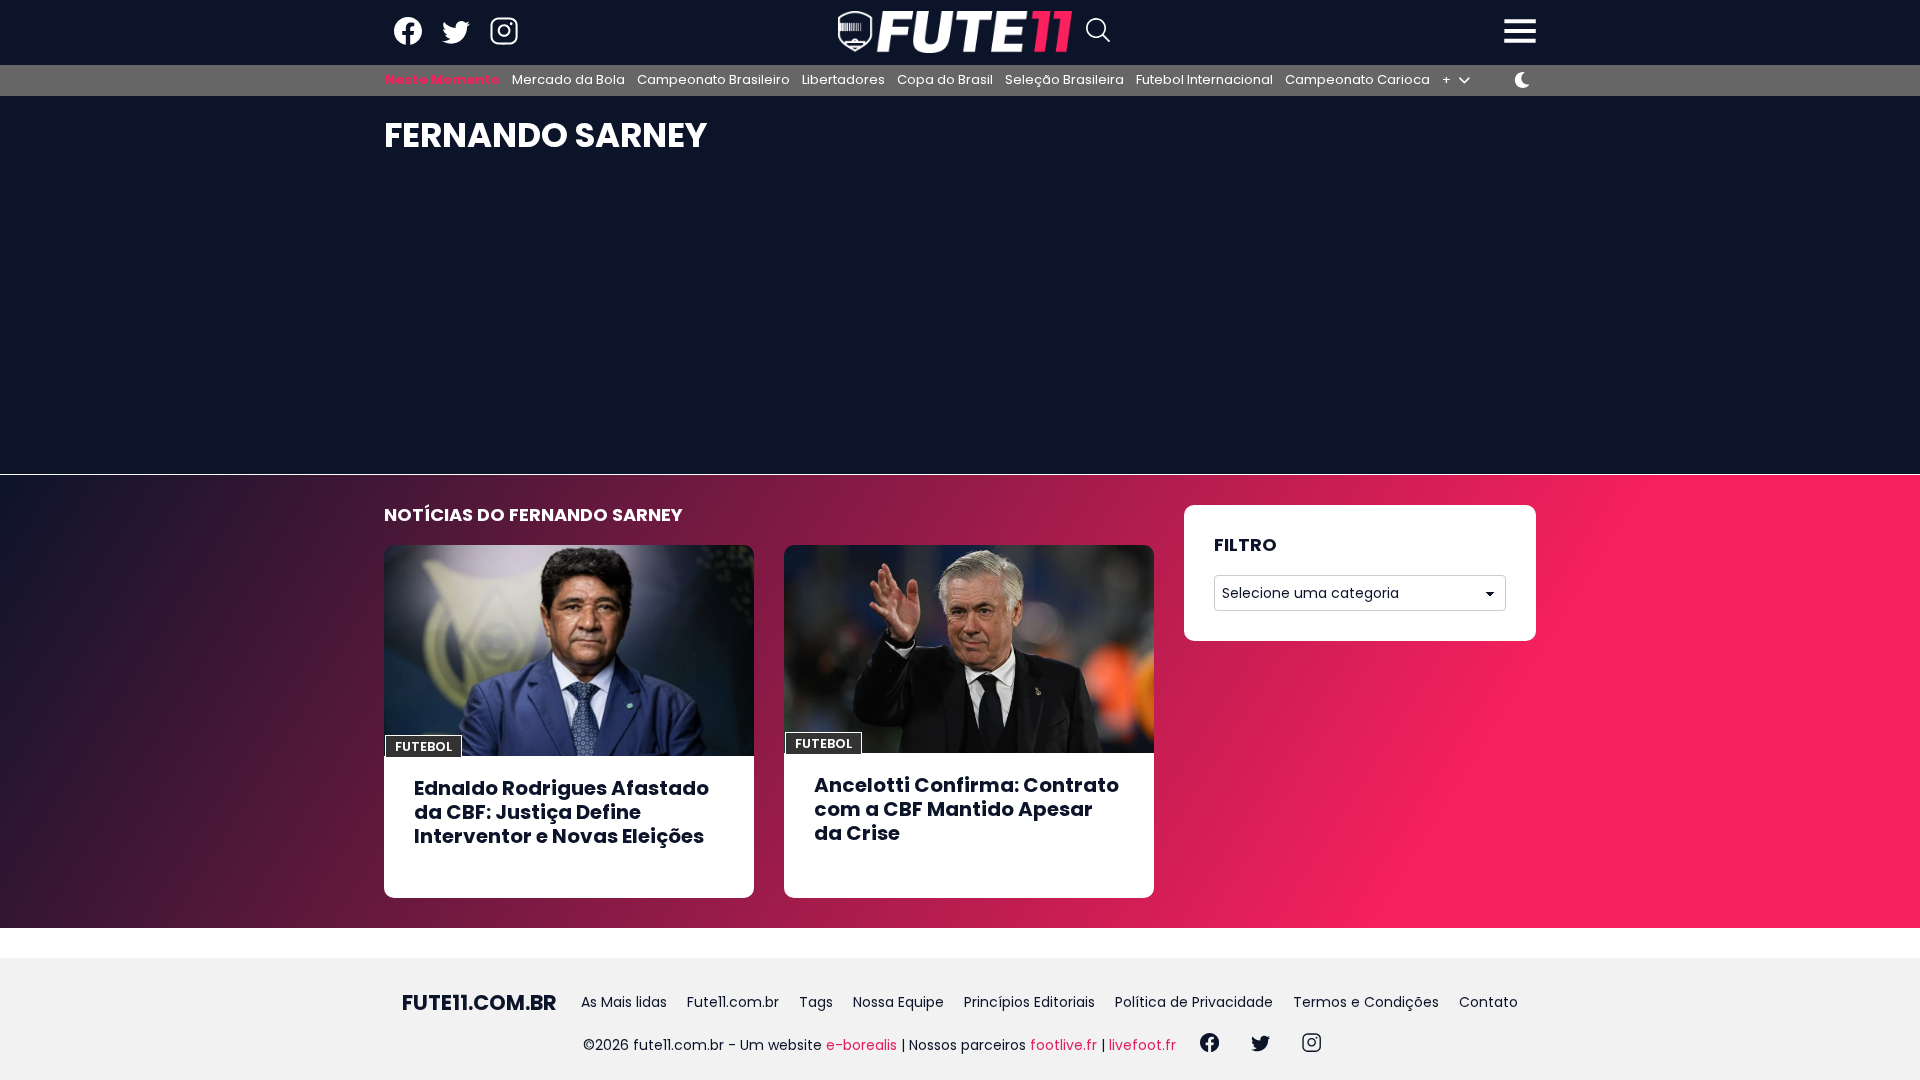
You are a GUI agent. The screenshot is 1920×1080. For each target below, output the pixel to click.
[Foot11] (955, 32)
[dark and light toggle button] (1522, 80)
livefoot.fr (1142, 1045)
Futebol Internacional (1204, 80)
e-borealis (861, 1045)
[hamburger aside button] (1520, 32)
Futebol (423, 746)
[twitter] (1260, 1045)
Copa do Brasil (945, 80)
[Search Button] (1098, 32)
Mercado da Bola (568, 80)
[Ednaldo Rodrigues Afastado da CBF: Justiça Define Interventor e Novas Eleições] (569, 650)
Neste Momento (442, 80)
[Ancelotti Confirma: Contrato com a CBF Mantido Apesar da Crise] (969, 649)
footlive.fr (1063, 1045)
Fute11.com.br (733, 1002)
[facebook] (1209, 1045)
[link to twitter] (456, 40)
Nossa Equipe (898, 1002)
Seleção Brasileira (1064, 80)
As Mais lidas (624, 1002)
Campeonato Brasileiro (713, 80)
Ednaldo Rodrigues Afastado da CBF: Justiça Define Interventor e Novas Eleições (561, 812)
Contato (1488, 1002)
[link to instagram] (504, 40)
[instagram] (1311, 1045)
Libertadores (843, 80)
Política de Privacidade (1194, 1002)
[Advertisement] (960, 324)
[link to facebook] (408, 40)
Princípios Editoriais (1029, 1002)
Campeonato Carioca (1357, 80)
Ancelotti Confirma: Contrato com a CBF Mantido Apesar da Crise (966, 809)
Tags (816, 1002)
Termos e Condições (1366, 1002)
